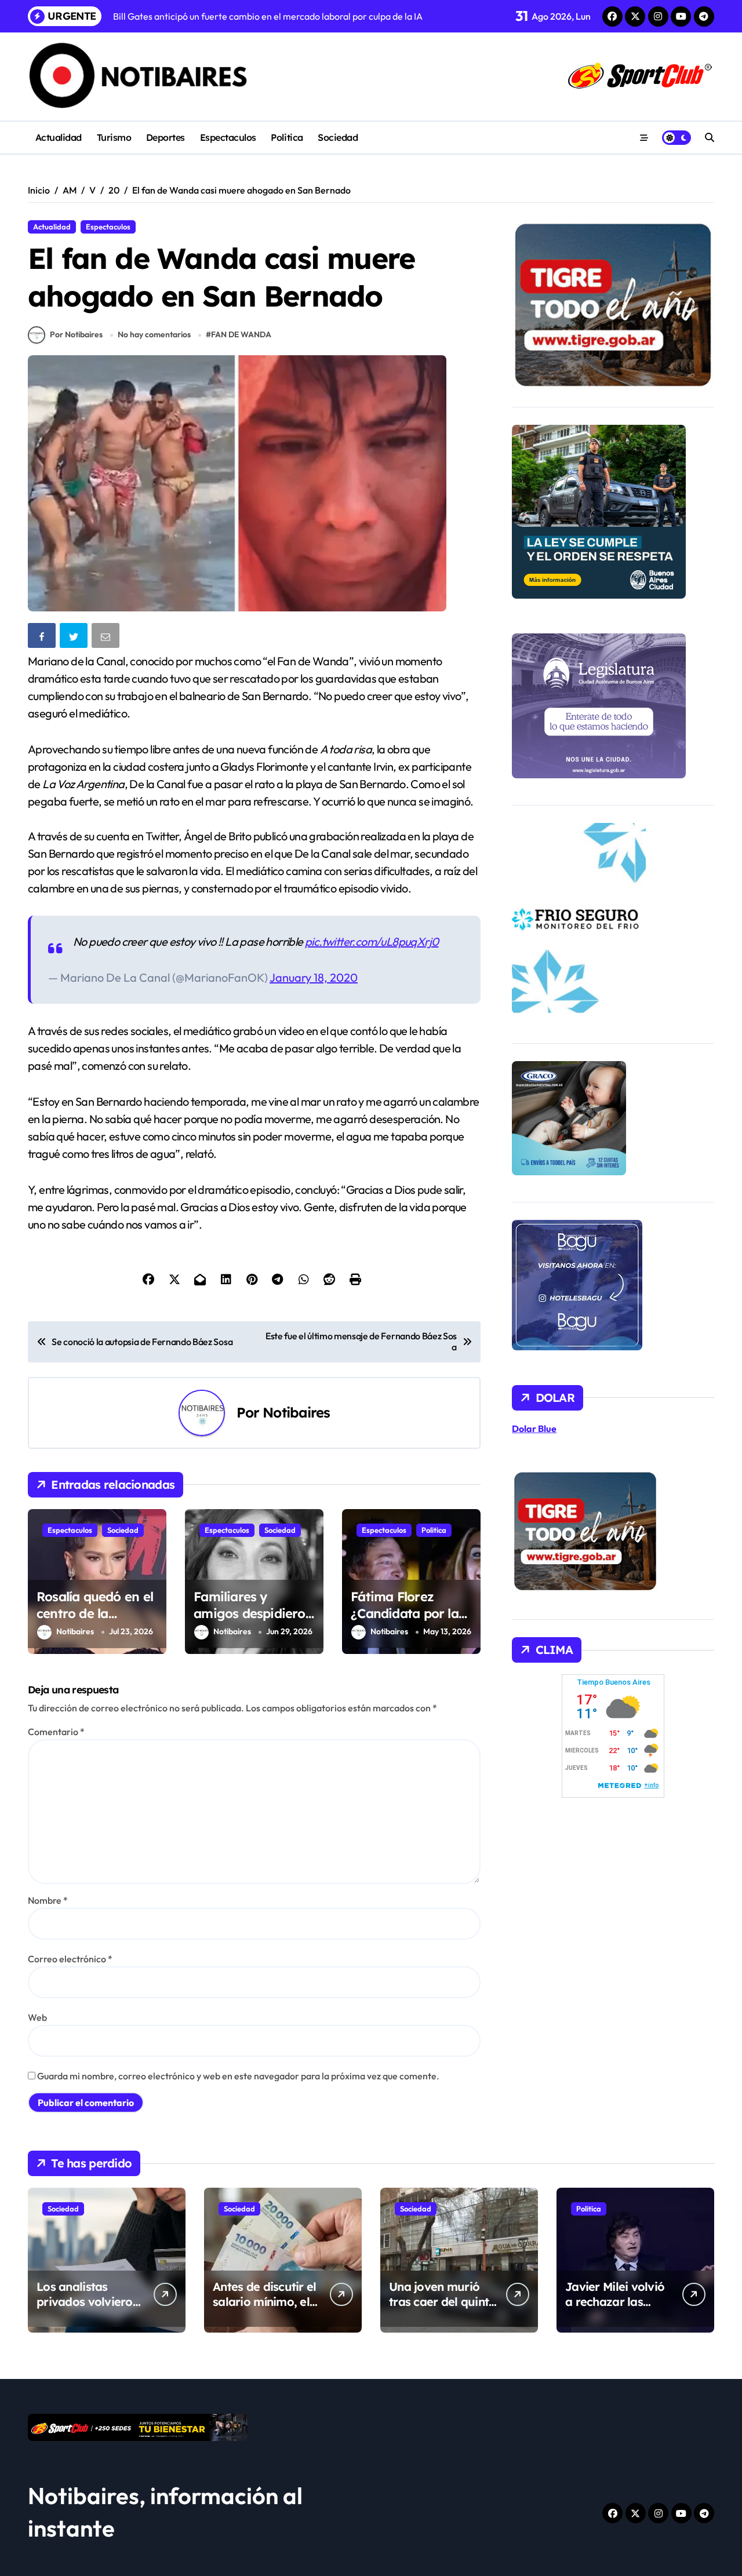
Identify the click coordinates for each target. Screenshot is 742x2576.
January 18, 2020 (314, 977)
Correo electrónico (70, 1959)
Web (37, 2017)
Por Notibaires (76, 334)
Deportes (166, 137)
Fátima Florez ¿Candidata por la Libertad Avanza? (405, 1613)
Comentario (56, 1732)
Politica (287, 137)
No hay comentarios (154, 334)
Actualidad (59, 137)
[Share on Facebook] (43, 638)
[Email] (107, 638)
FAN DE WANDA (241, 334)
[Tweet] (75, 638)
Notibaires (296, 1412)
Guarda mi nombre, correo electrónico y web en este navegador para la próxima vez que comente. (238, 2076)
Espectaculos (228, 137)
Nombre (48, 1900)
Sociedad (338, 137)
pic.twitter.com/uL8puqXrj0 (372, 941)
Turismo (114, 137)
